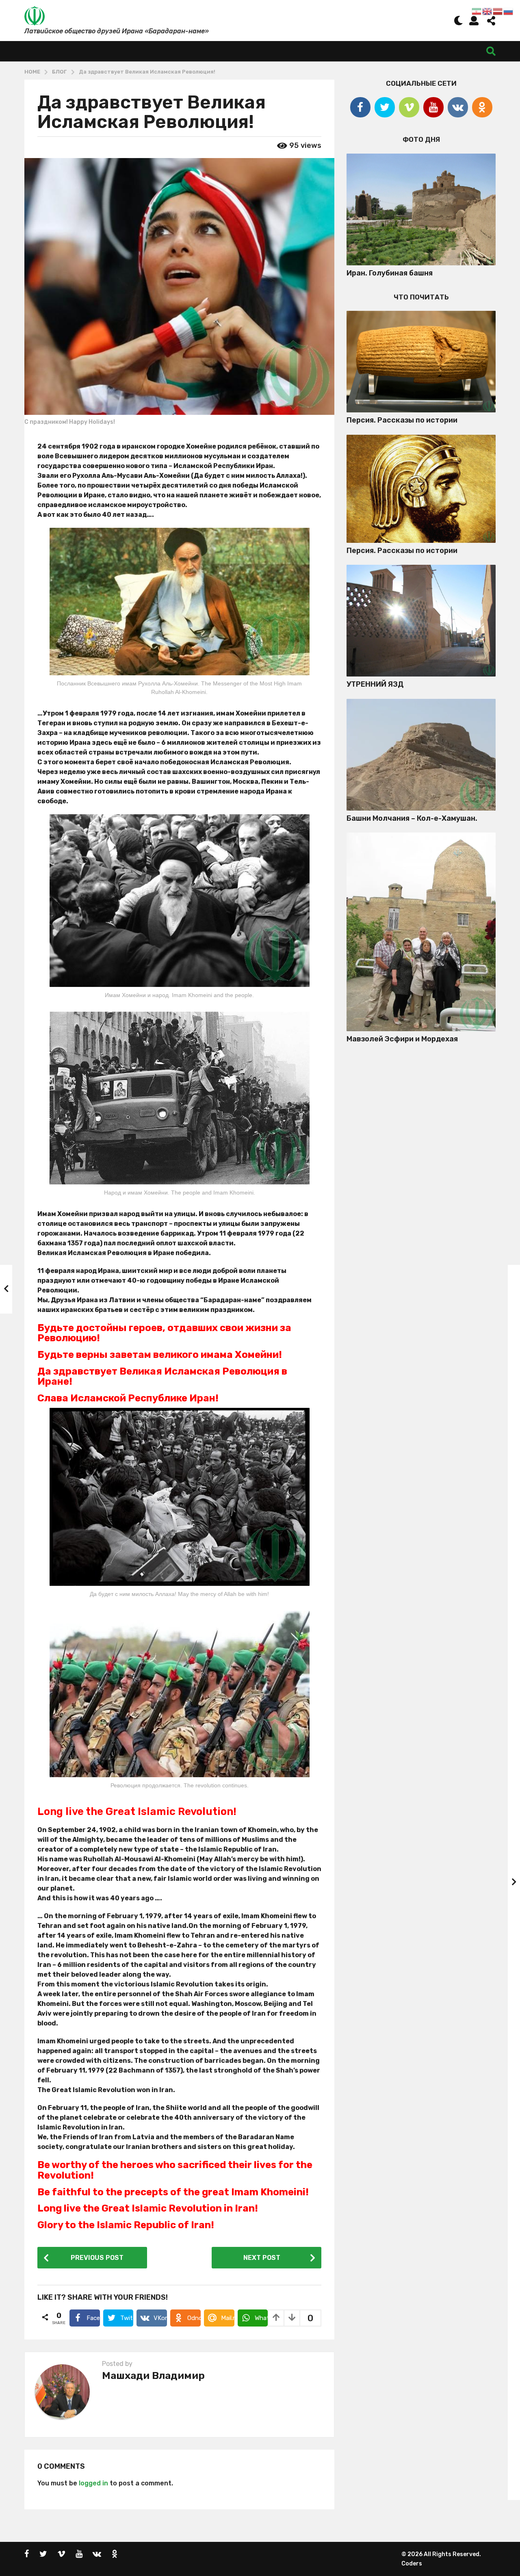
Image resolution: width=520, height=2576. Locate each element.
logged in (93, 2483)
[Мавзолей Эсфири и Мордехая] (421, 932)
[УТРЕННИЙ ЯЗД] (421, 621)
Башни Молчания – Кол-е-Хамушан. (412, 818)
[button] (458, 20)
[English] (487, 11)
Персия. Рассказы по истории (402, 420)
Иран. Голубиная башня (390, 273)
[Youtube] (433, 107)
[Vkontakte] (458, 107)
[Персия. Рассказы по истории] (421, 362)
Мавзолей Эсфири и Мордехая (402, 1039)
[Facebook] (360, 107)
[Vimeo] (409, 107)
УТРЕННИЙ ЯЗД (375, 684)
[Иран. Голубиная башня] (421, 209)
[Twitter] (385, 107)
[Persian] (477, 11)
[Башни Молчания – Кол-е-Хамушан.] (421, 755)
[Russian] (509, 11)
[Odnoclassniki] (482, 107)
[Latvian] (498, 11)
